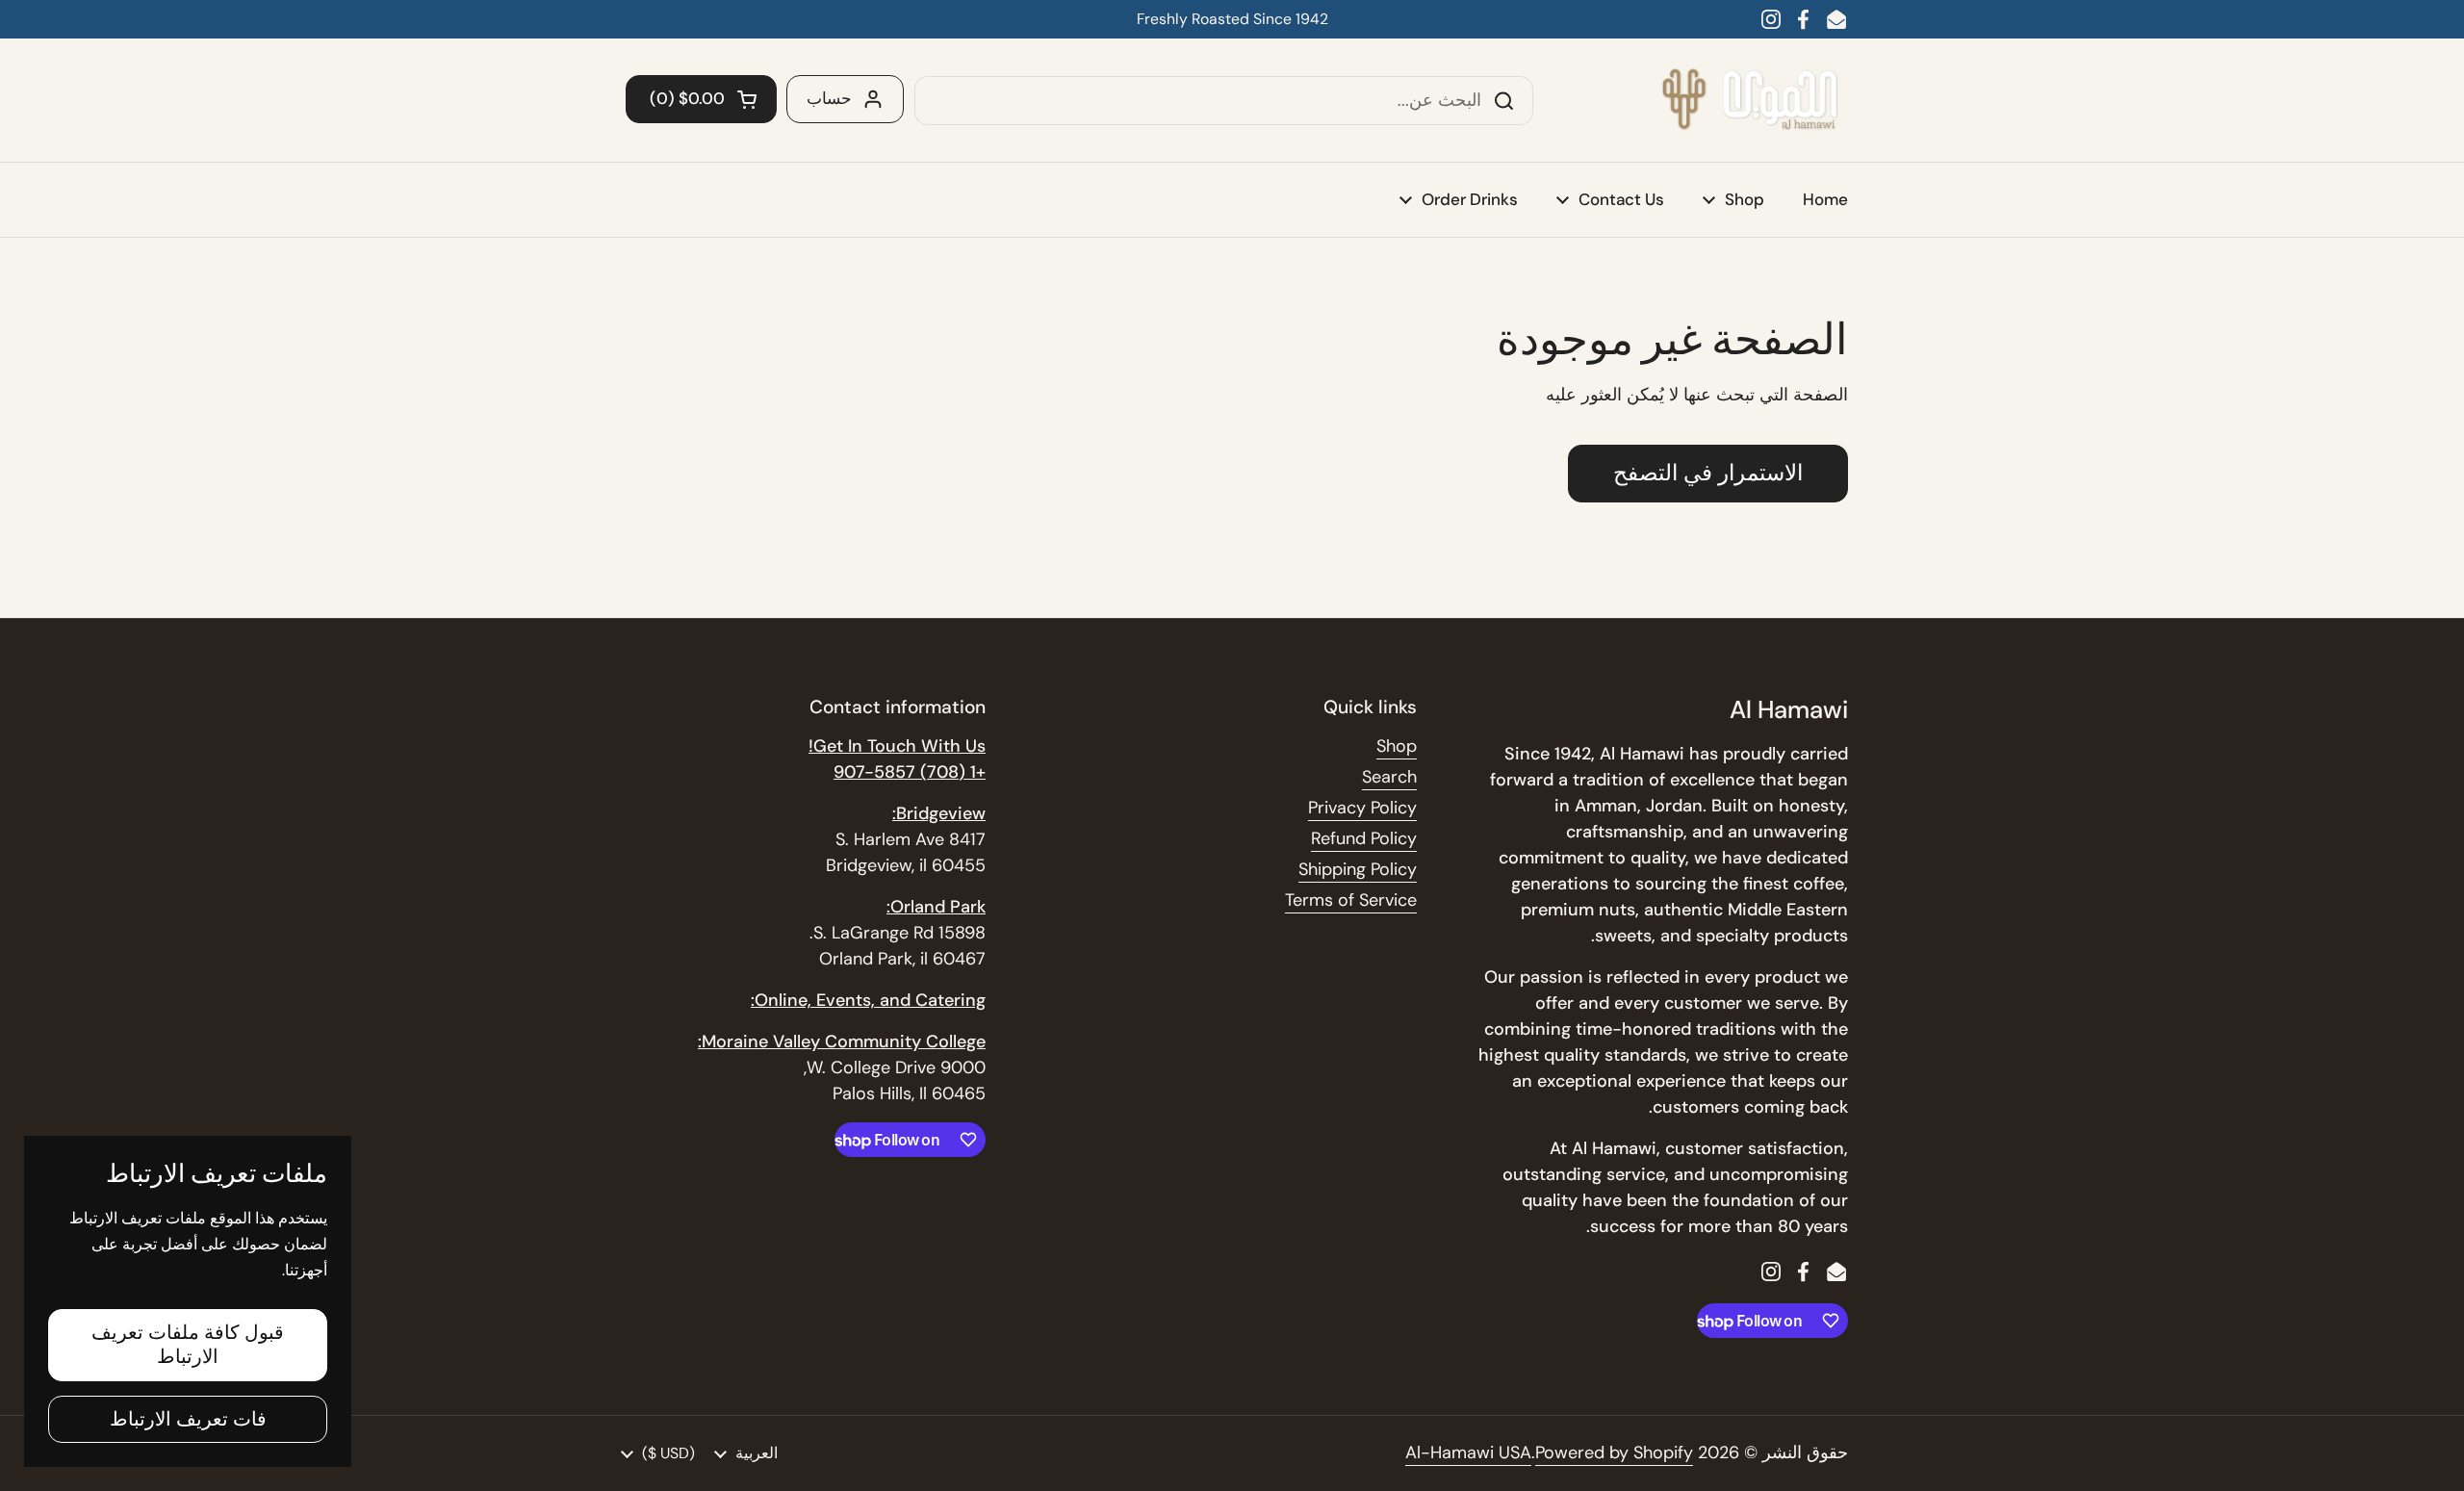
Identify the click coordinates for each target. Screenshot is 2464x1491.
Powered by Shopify (1614, 1452)
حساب (829, 98)
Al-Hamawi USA (1468, 1452)
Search (1389, 777)
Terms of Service (1351, 900)
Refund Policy (1364, 838)
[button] (701, 99)
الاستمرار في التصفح (1708, 473)
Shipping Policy (1358, 869)
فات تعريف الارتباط (188, 1419)
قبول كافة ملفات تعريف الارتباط (188, 1344)
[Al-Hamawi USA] (1749, 100)
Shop (1397, 746)
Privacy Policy (1362, 808)
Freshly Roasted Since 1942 (1232, 19)
